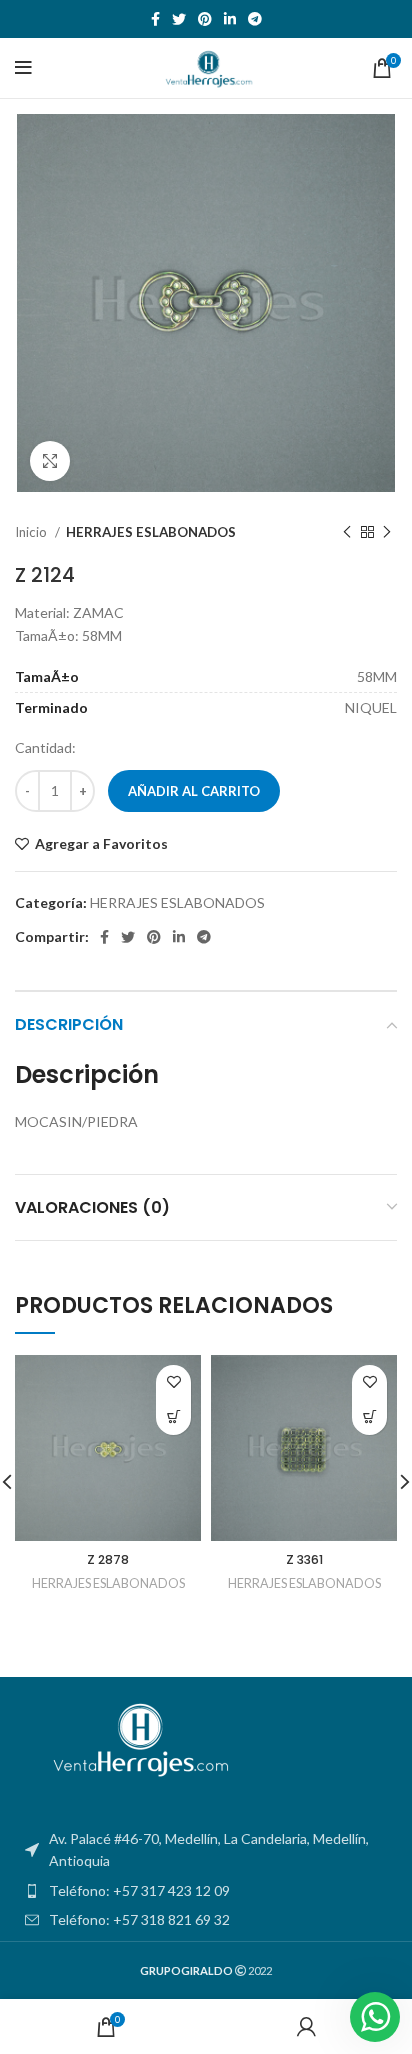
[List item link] (206, 1891)
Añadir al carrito (194, 791)
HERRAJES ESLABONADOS (151, 532)
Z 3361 (304, 1559)
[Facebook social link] (155, 19)
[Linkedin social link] (230, 19)
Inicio (32, 532)
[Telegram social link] (255, 19)
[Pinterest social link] (205, 19)
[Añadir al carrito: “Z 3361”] (369, 1417)
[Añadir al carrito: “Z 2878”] (173, 1417)
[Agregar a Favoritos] (173, 1382)
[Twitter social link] (179, 19)
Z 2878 (108, 1559)
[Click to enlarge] (50, 461)
